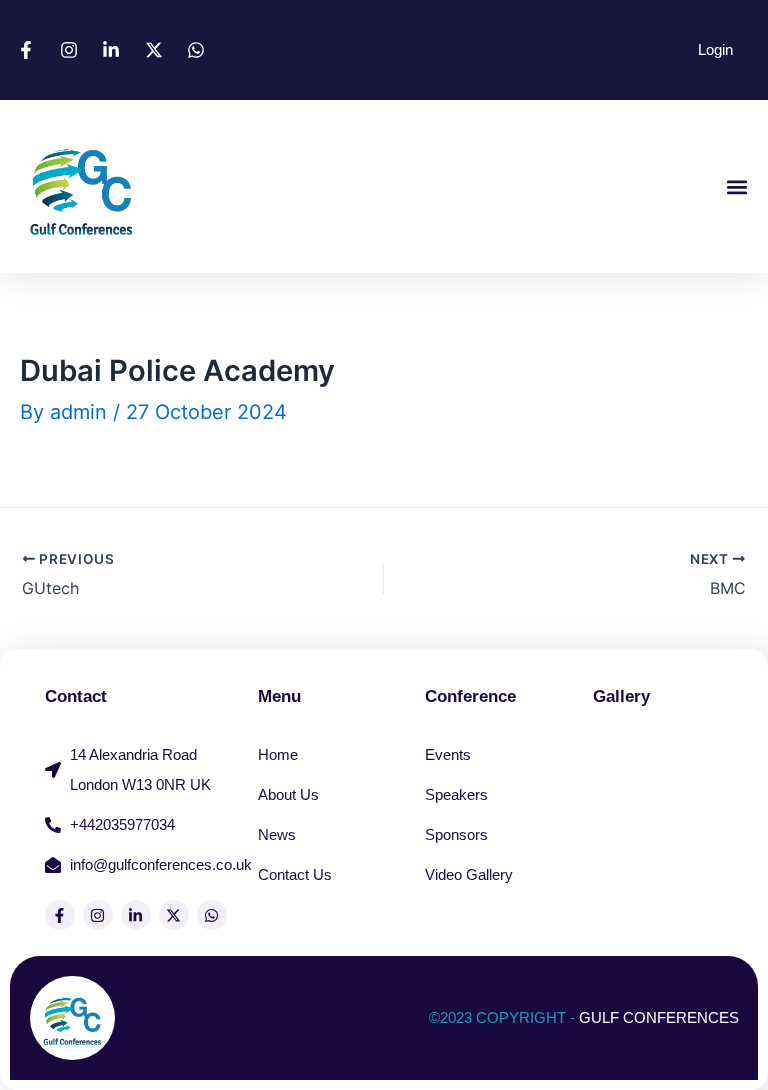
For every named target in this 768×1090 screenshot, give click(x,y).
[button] (736, 186)
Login (715, 49)
